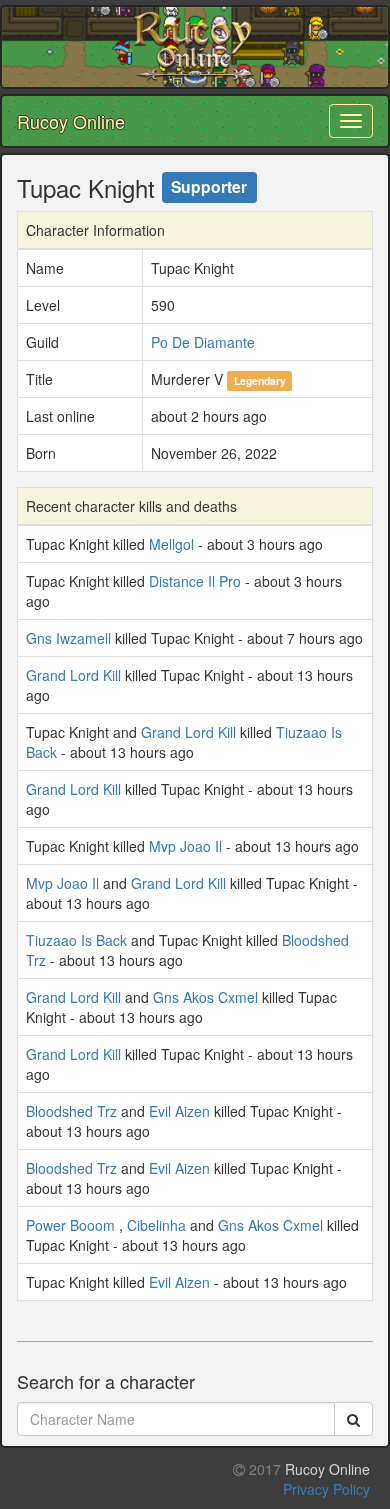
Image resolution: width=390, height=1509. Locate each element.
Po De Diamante (203, 342)
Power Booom (70, 1225)
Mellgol (171, 544)
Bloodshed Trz (71, 1111)
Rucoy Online (71, 121)
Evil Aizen (179, 1111)
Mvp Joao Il (185, 846)
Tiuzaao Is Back (76, 940)
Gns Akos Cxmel (205, 997)
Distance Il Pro (195, 581)
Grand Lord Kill (73, 675)
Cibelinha (156, 1225)
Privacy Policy (326, 1489)
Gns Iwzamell (68, 638)
